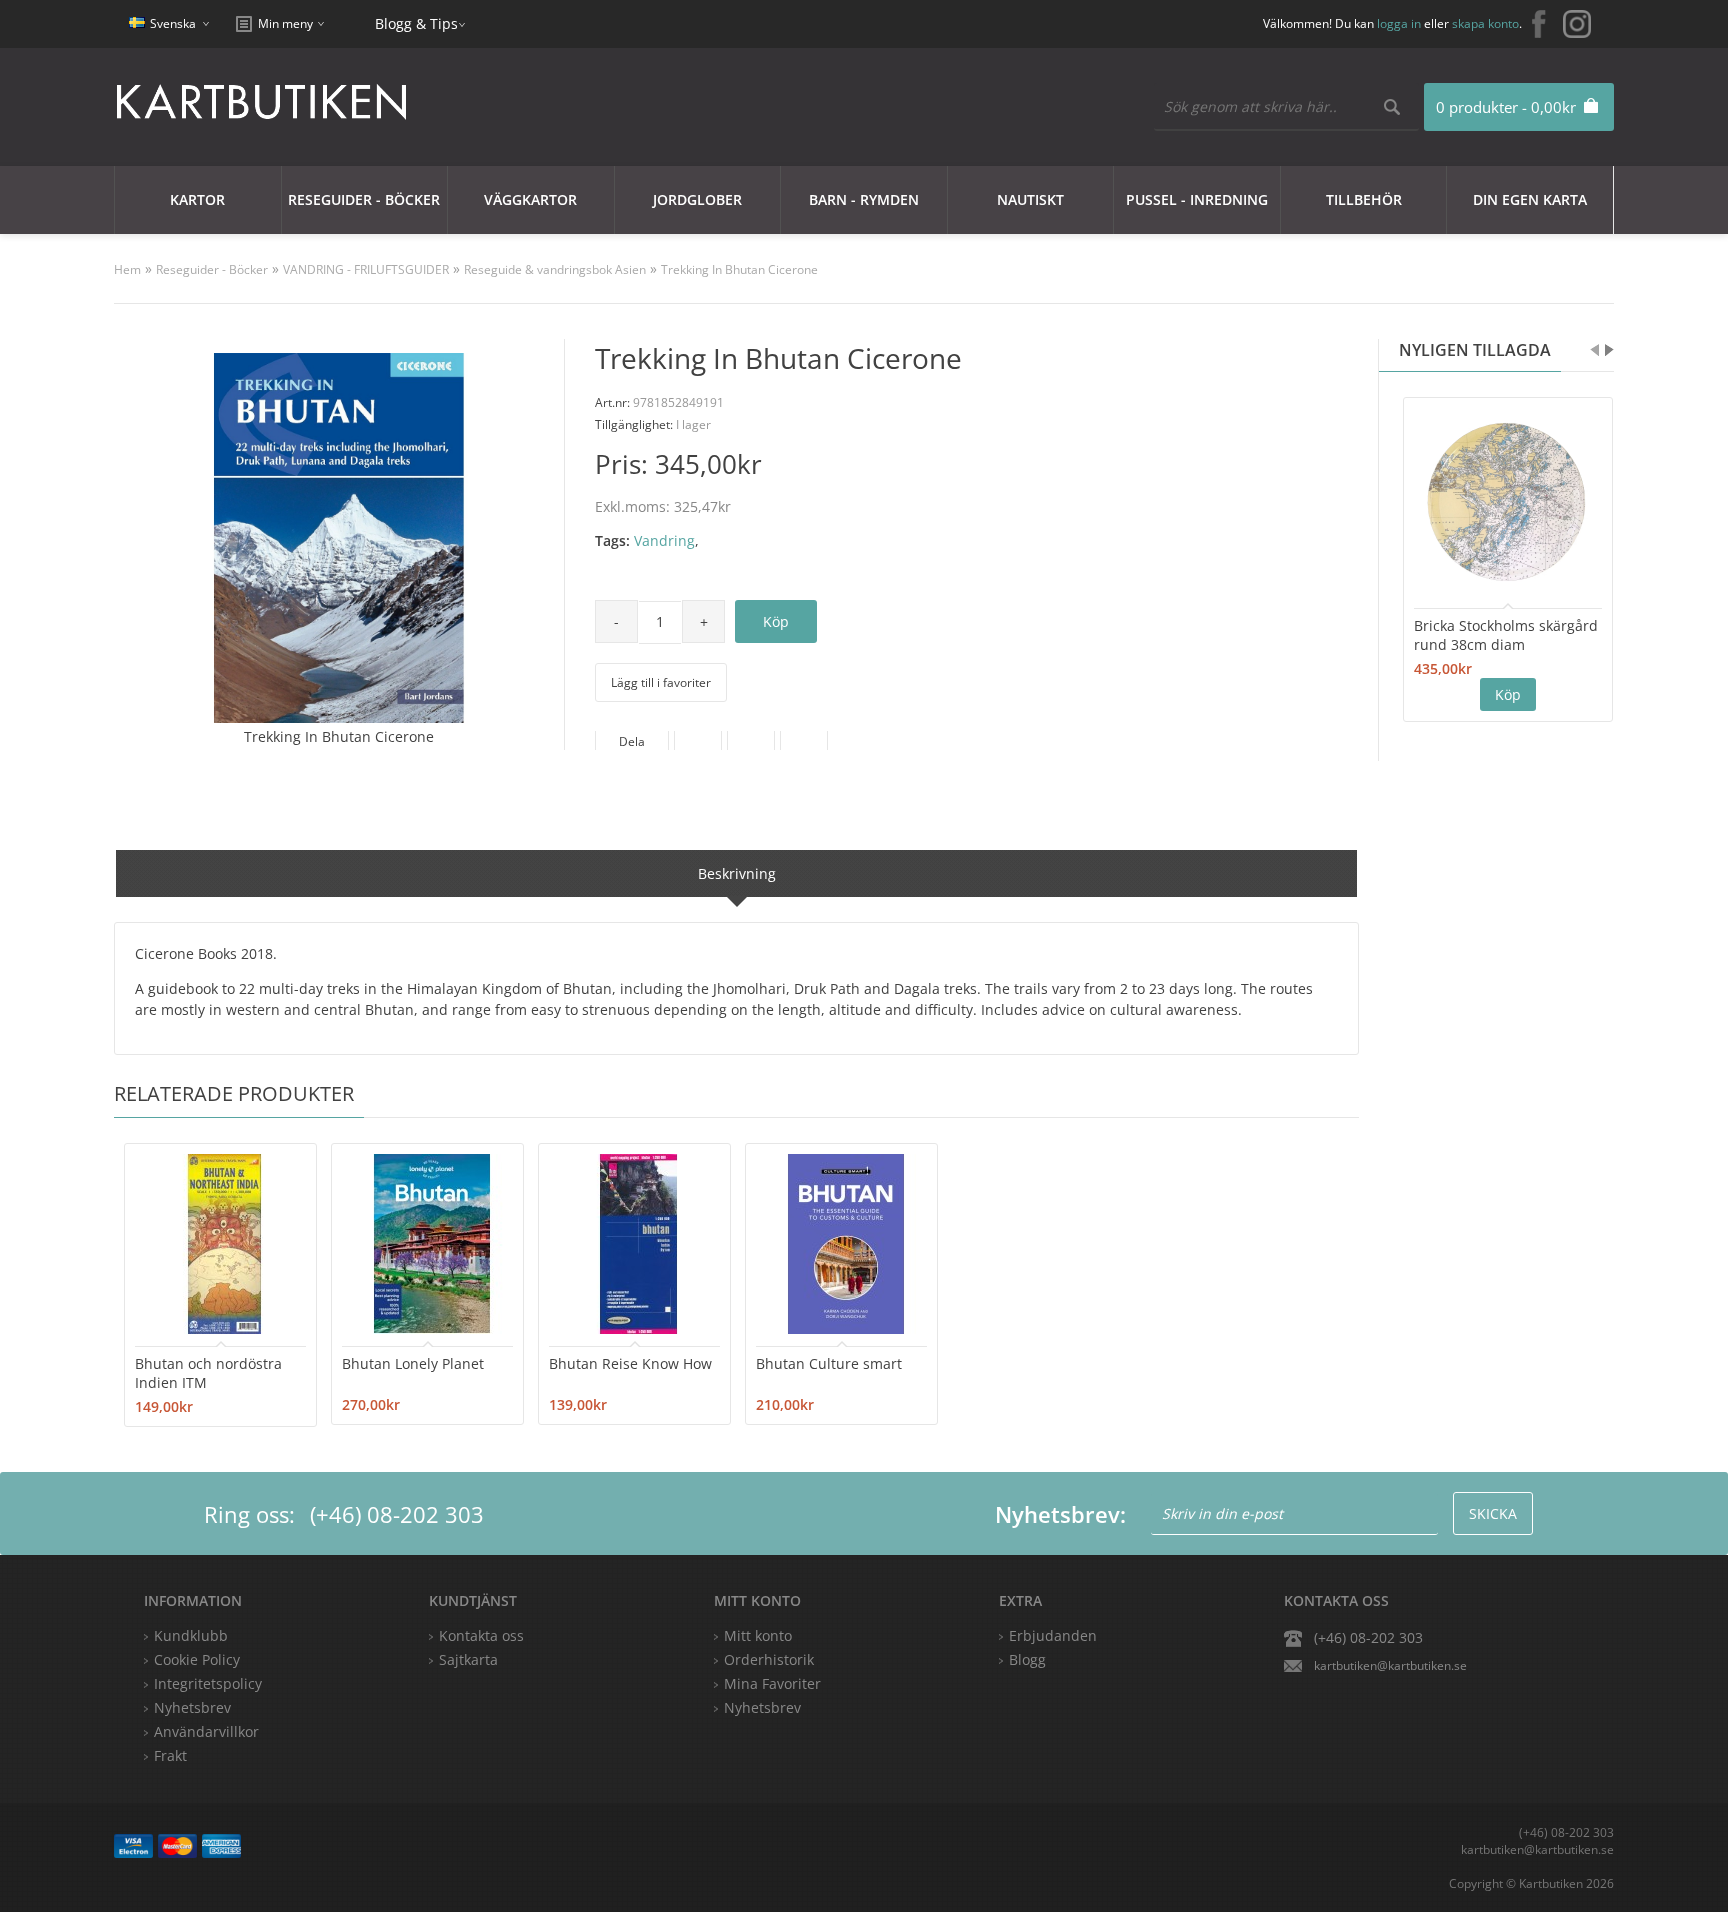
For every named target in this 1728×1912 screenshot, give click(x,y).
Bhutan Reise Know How (630, 1363)
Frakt (170, 1755)
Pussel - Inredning (1197, 199)
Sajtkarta (468, 1659)
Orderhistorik (769, 1659)
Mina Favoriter (772, 1683)
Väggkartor (530, 199)
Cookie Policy (197, 1659)
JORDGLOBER (697, 199)
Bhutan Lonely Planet (413, 1363)
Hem (127, 269)
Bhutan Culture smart (829, 1363)
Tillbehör (1364, 199)
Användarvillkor (206, 1731)
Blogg (1027, 1659)
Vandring (664, 540)
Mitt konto (758, 1635)
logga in (1399, 23)
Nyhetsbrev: (1060, 1514)
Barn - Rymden (864, 199)
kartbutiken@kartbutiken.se (1390, 1665)
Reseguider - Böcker (364, 199)
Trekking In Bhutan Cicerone (739, 269)
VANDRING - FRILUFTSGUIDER (366, 269)
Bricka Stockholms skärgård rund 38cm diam (1506, 635)
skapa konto (1485, 23)
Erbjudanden (1053, 1635)
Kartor (197, 199)
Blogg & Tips (416, 23)
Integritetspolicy (208, 1683)
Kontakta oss (481, 1635)
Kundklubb (191, 1635)
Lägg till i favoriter (661, 682)
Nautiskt (1030, 199)
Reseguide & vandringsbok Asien (555, 269)
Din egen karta (1530, 199)
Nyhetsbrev (762, 1707)
